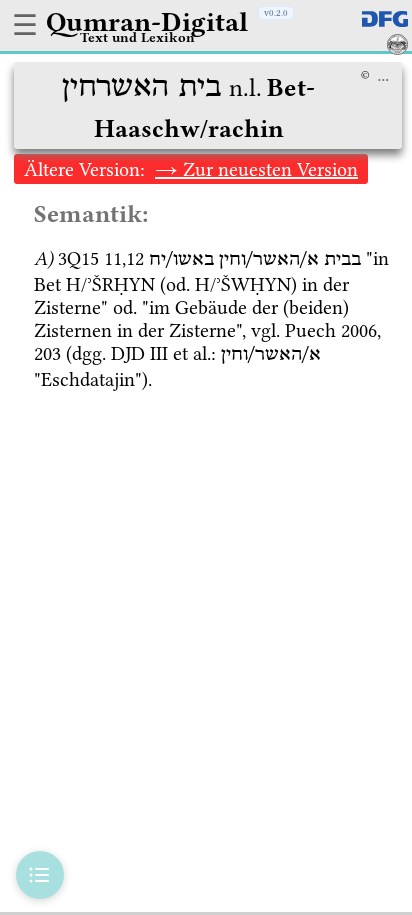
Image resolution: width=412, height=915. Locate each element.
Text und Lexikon (137, 37)
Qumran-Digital (147, 22)
